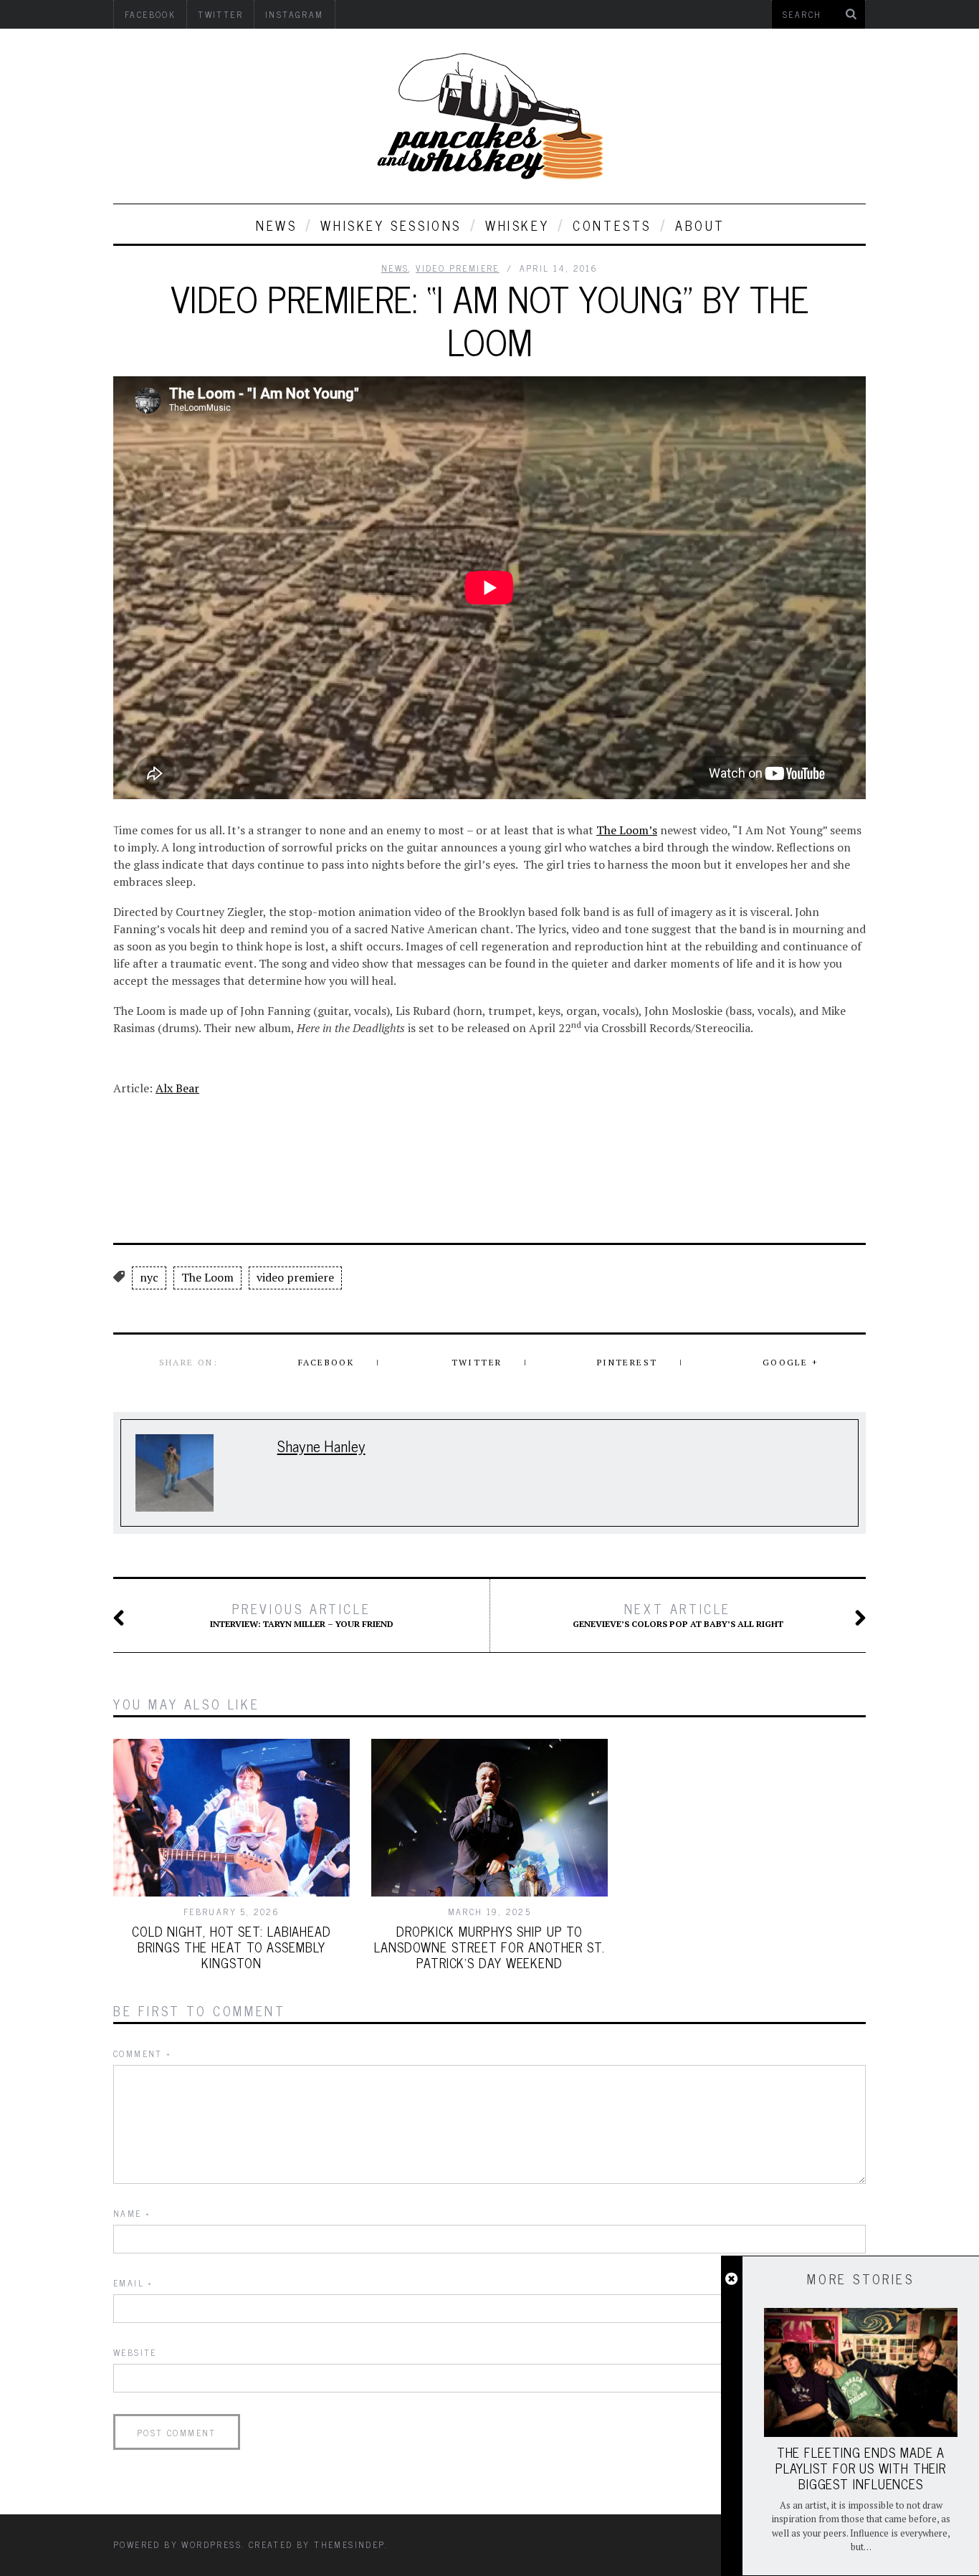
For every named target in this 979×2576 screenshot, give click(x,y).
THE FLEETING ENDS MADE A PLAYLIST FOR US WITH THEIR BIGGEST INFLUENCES (861, 2468)
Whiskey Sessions (391, 225)
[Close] (731, 2279)
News (276, 225)
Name (132, 2213)
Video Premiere (458, 268)
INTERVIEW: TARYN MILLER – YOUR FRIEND (302, 1615)
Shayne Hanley (321, 1445)
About (700, 225)
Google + (791, 1362)
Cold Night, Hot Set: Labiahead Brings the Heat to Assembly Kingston (231, 1947)
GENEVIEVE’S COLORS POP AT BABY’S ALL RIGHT (678, 1615)
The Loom (207, 1277)
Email (133, 2283)
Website (135, 2352)
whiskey (517, 225)
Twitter (477, 1362)
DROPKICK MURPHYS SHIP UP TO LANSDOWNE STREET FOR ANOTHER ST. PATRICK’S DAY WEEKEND (489, 1947)
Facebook (326, 1362)
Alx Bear (177, 1088)
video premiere (295, 1277)
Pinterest (627, 1362)
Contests (612, 225)
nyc (149, 1277)
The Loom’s (627, 830)
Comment (143, 2053)
